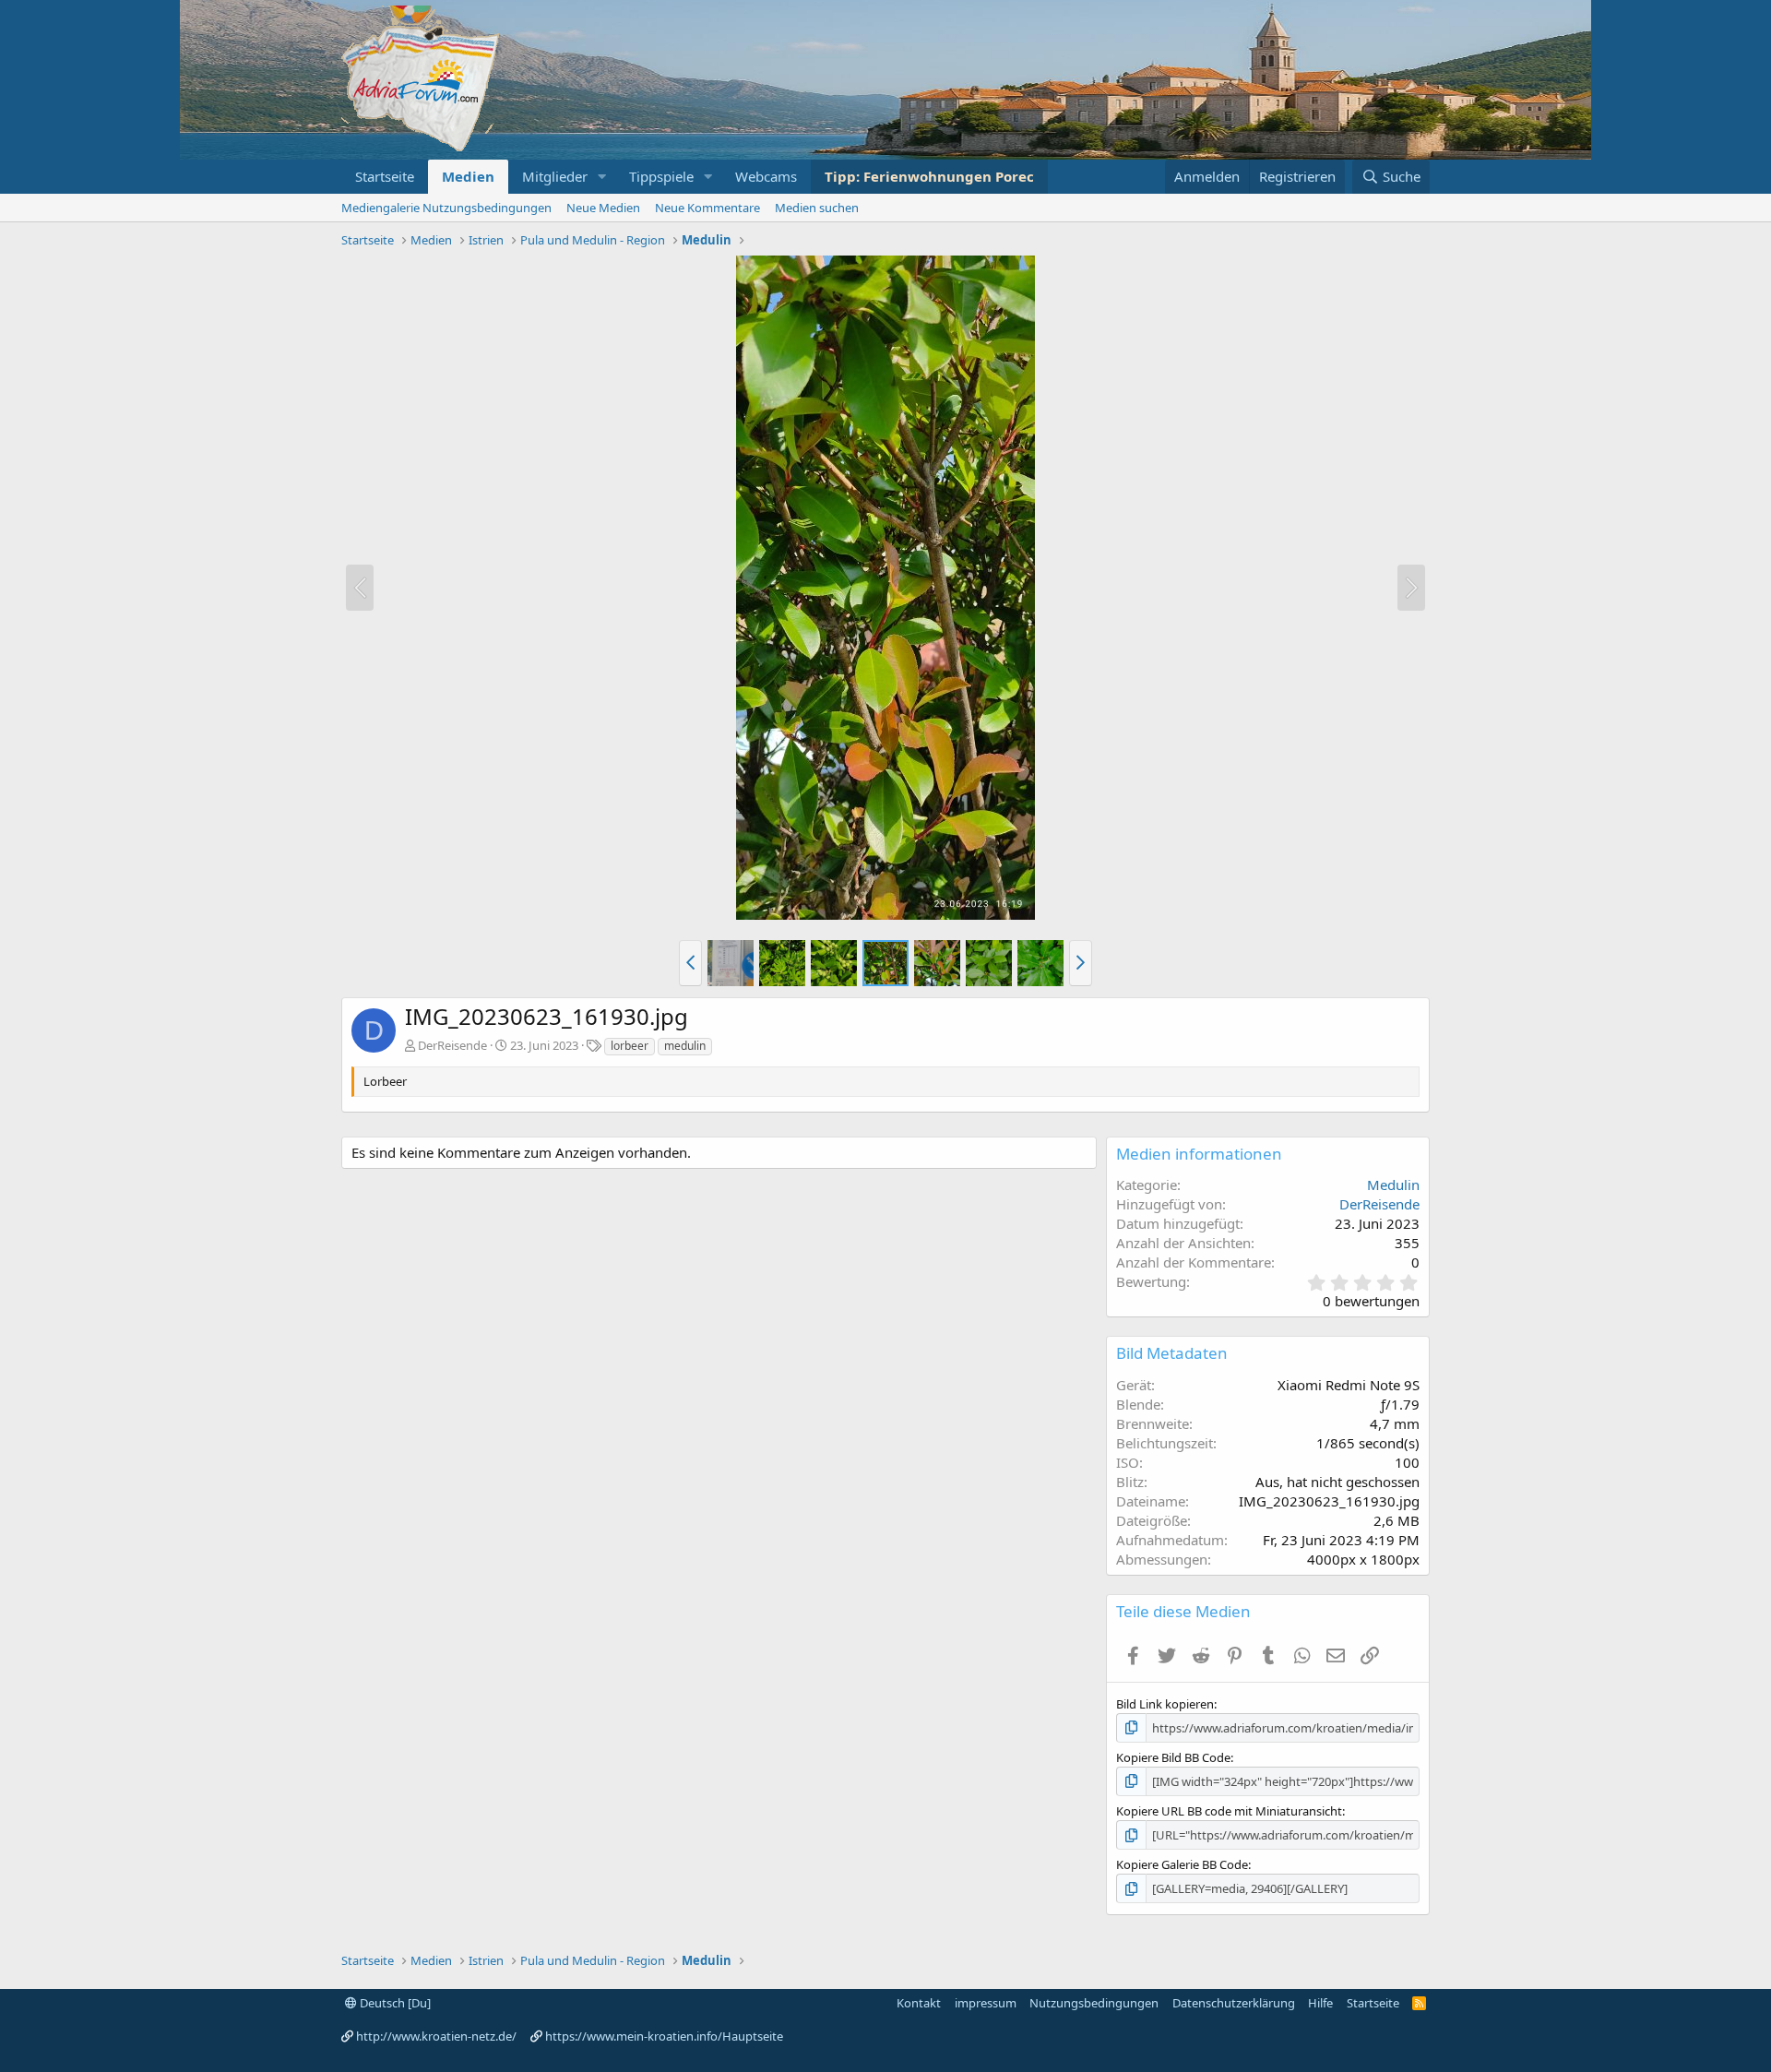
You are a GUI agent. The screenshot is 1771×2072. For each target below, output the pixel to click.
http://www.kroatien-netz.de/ (436, 2036)
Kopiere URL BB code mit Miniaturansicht (1229, 1811)
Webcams (766, 176)
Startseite (385, 176)
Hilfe (1320, 2003)
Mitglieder (555, 176)
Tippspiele (661, 176)
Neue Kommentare (707, 208)
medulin (685, 1046)
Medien (468, 176)
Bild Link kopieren (1165, 1704)
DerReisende (452, 1045)
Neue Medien (603, 208)
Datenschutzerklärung (1234, 2003)
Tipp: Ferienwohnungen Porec (929, 176)
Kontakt (919, 2003)
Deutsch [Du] (394, 2003)
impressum (986, 2003)
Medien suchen (817, 208)
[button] (602, 177)
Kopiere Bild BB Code (1173, 1757)
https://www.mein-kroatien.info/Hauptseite (664, 2036)
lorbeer (630, 1046)
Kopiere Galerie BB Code (1182, 1864)
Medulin (1393, 1185)
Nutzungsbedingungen (1094, 2003)
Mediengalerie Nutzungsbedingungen (446, 208)
